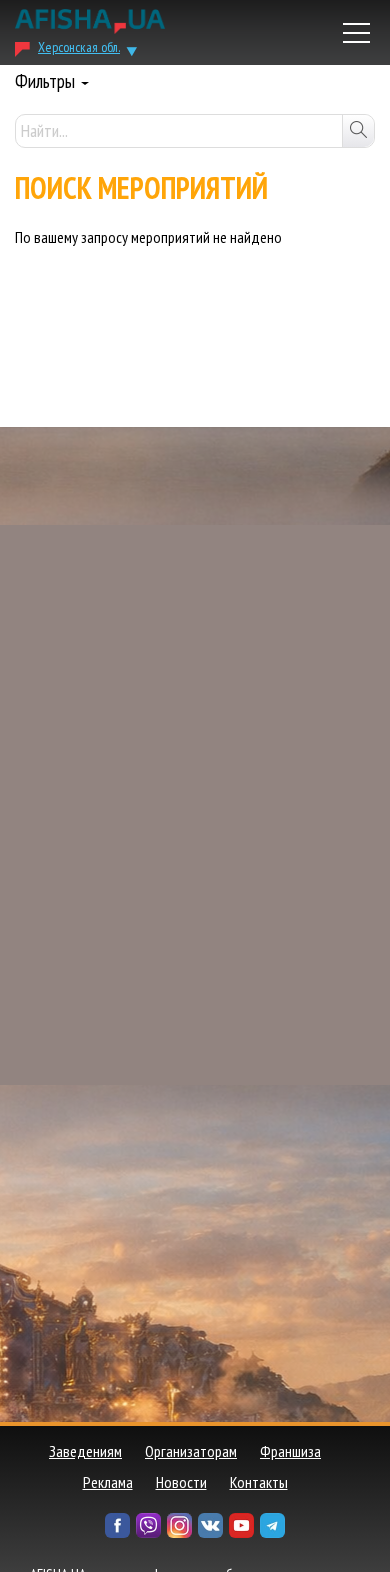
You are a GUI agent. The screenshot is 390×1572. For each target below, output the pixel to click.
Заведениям (85, 1451)
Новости (181, 1482)
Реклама (108, 1482)
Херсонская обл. (79, 47)
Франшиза (290, 1451)
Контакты (259, 1482)
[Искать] (358, 131)
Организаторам (191, 1451)
